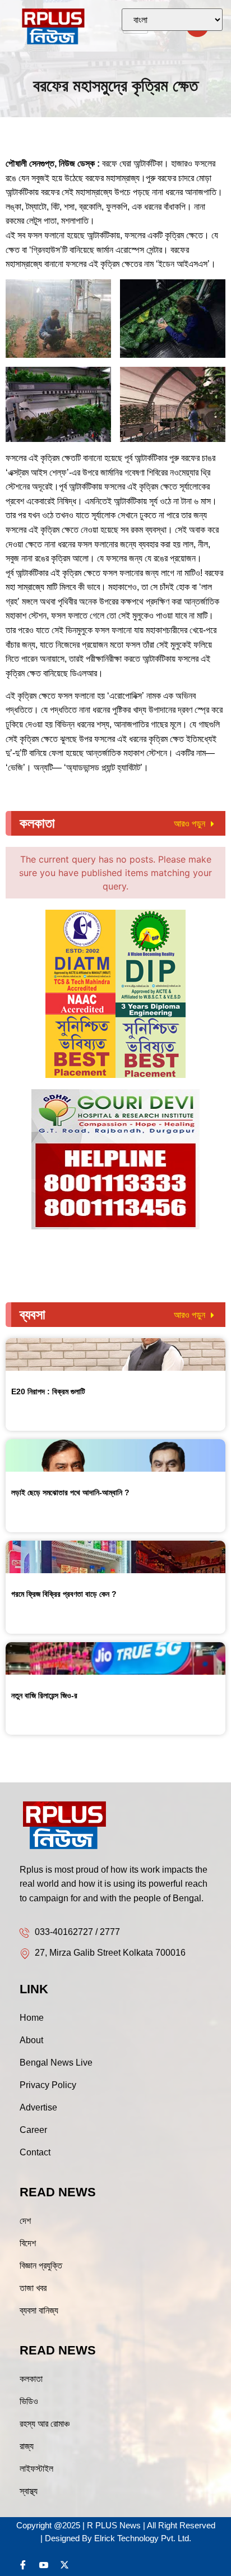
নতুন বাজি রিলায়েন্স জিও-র (44, 1695)
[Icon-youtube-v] (44, 2565)
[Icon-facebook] (23, 2565)
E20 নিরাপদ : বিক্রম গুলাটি (48, 1391)
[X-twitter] (64, 2565)
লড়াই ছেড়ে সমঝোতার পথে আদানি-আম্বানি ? (70, 1492)
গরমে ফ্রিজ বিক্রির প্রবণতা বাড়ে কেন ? (64, 1594)
